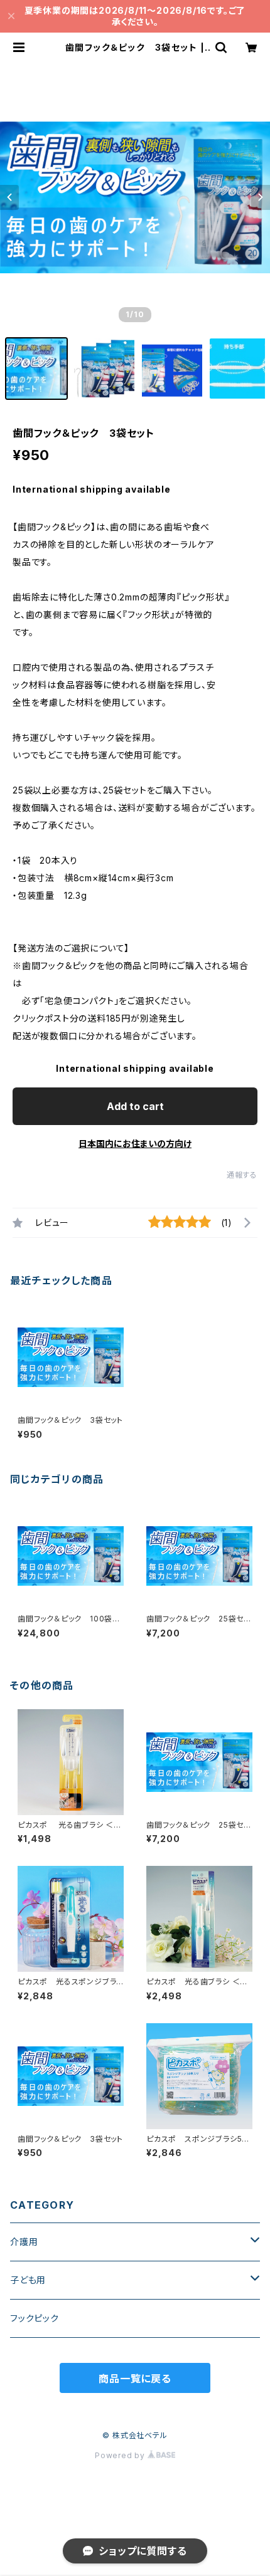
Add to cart (135, 1106)
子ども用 (28, 2280)
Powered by (121, 2455)
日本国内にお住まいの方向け (135, 1144)
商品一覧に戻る (135, 2379)
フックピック (35, 2318)
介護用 (24, 2242)
